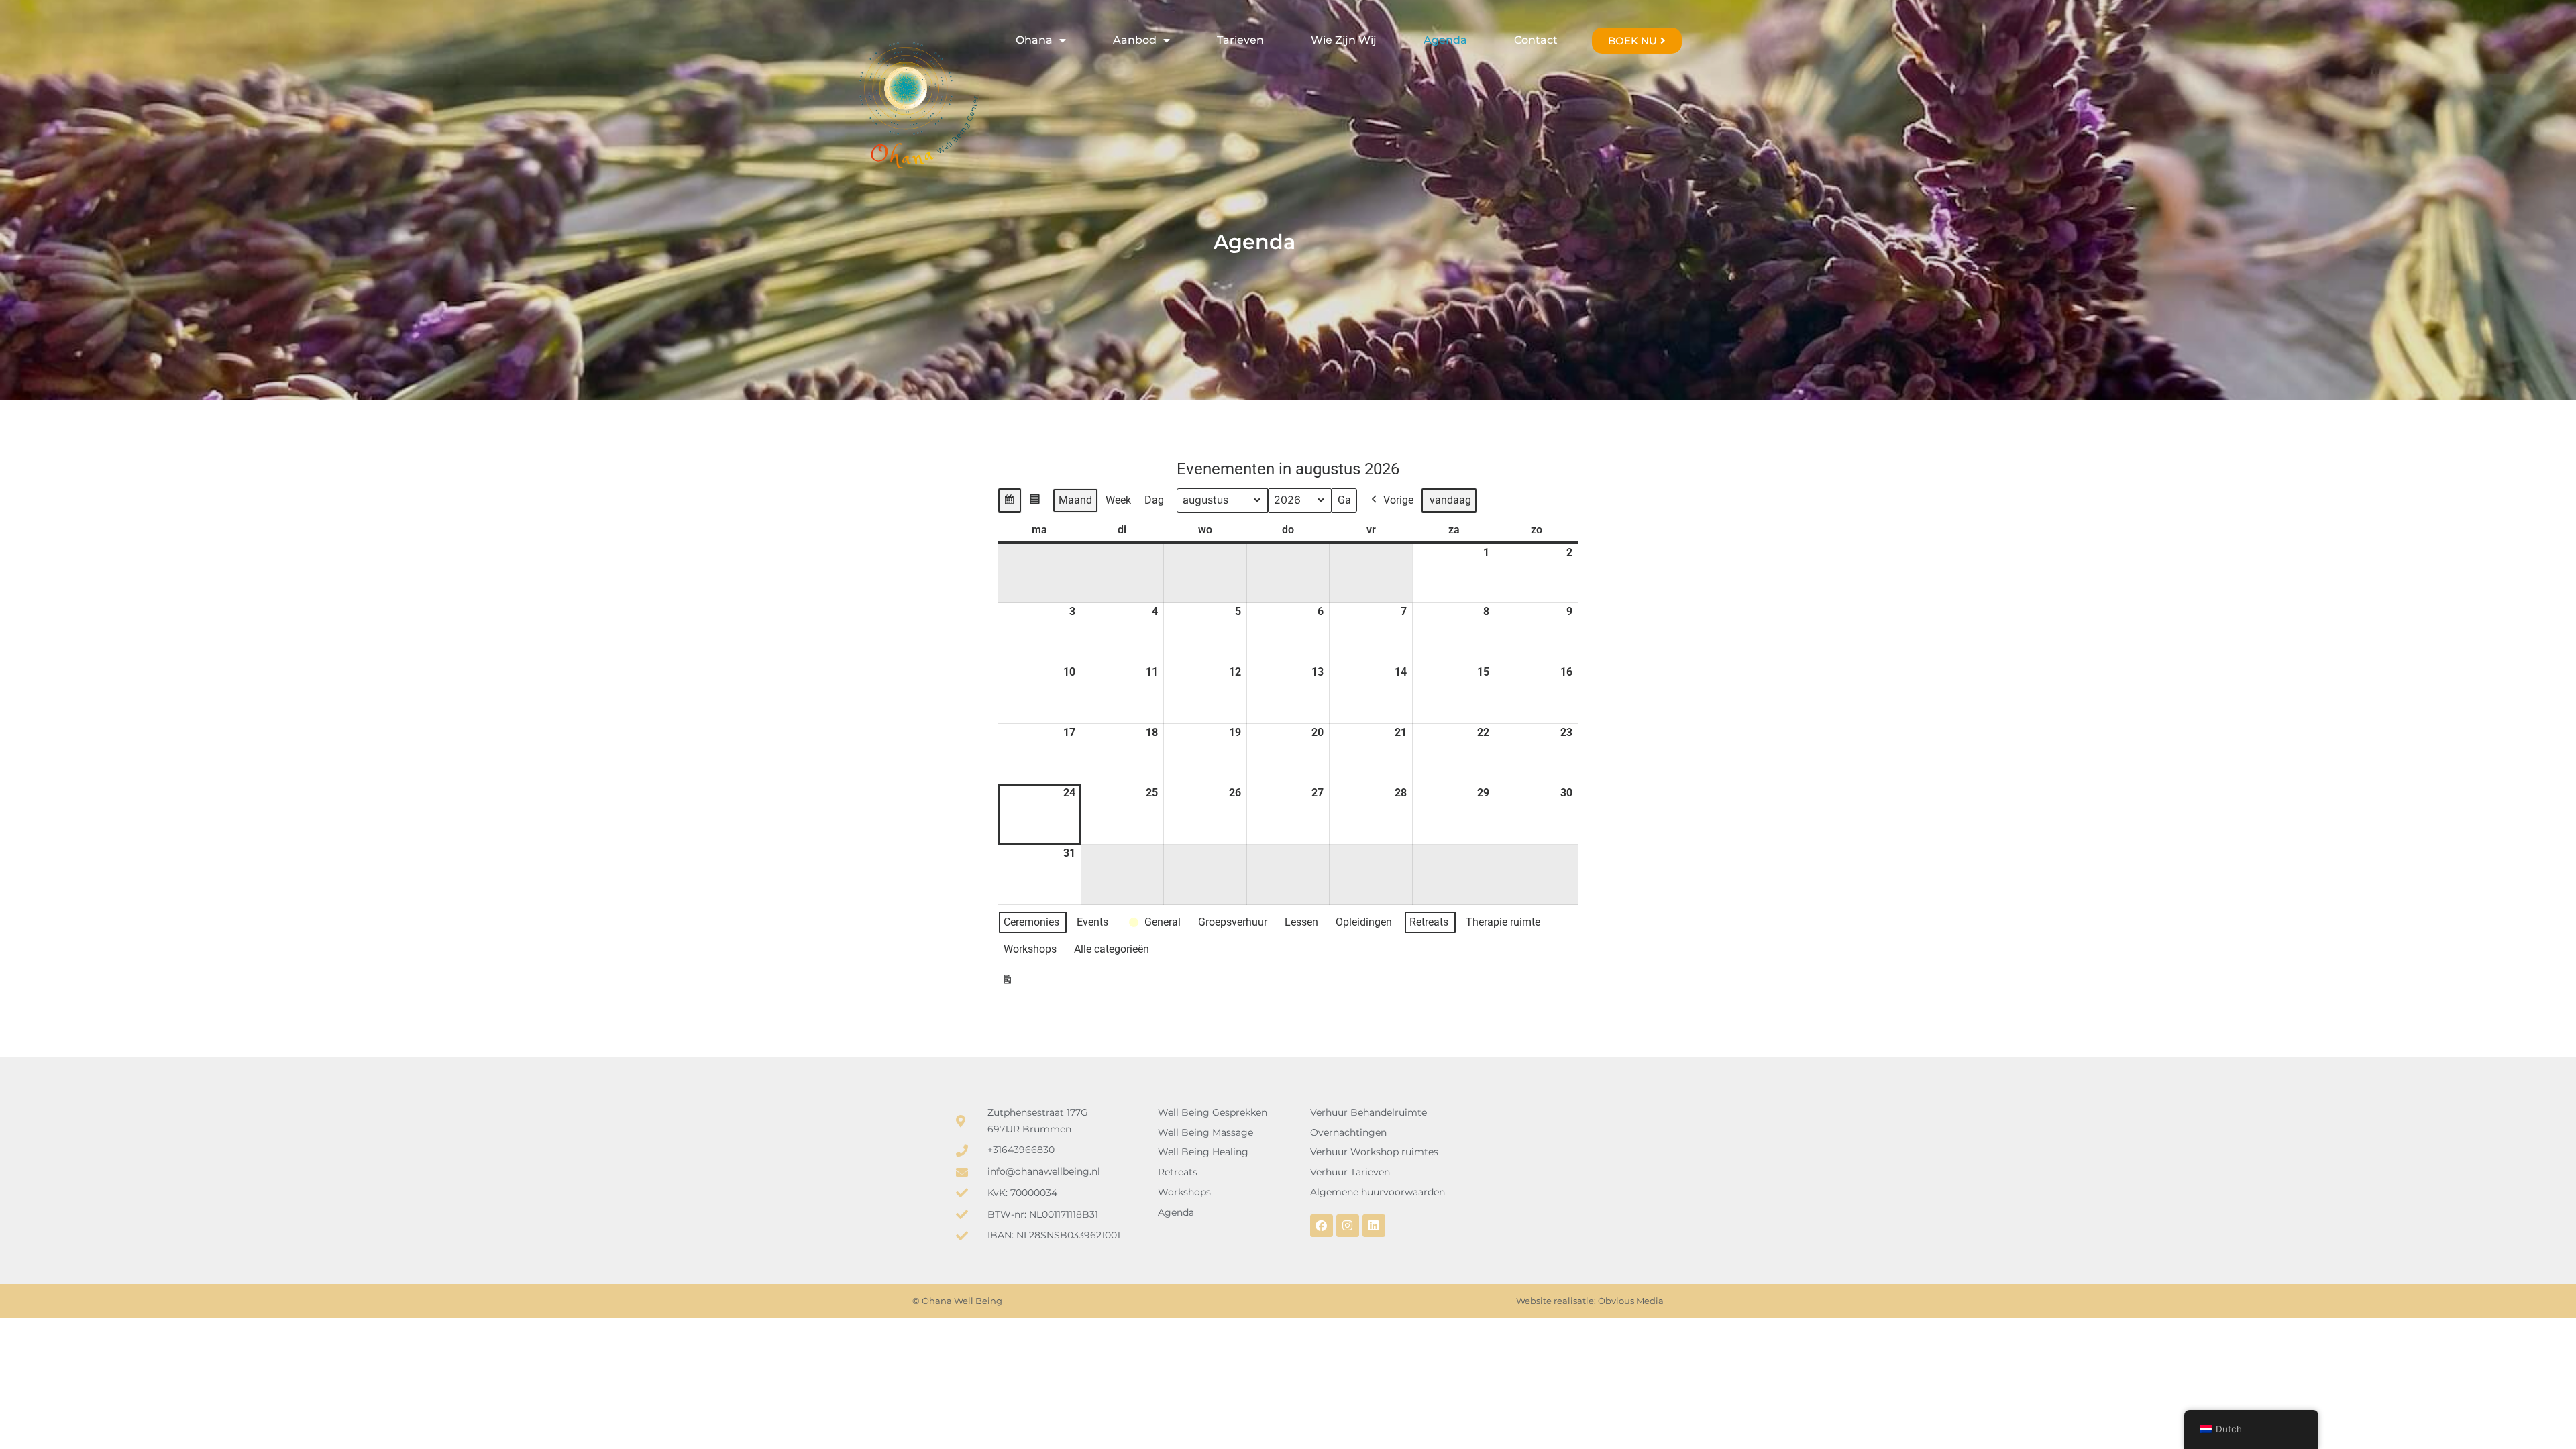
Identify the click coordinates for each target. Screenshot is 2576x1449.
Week (1118, 500)
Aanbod (1135, 40)
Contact (1536, 40)
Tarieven (1240, 40)
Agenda (1445, 40)
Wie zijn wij (1344, 40)
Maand (1075, 500)
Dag (1154, 500)
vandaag (1450, 500)
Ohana (1034, 40)
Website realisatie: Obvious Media (1590, 1301)
